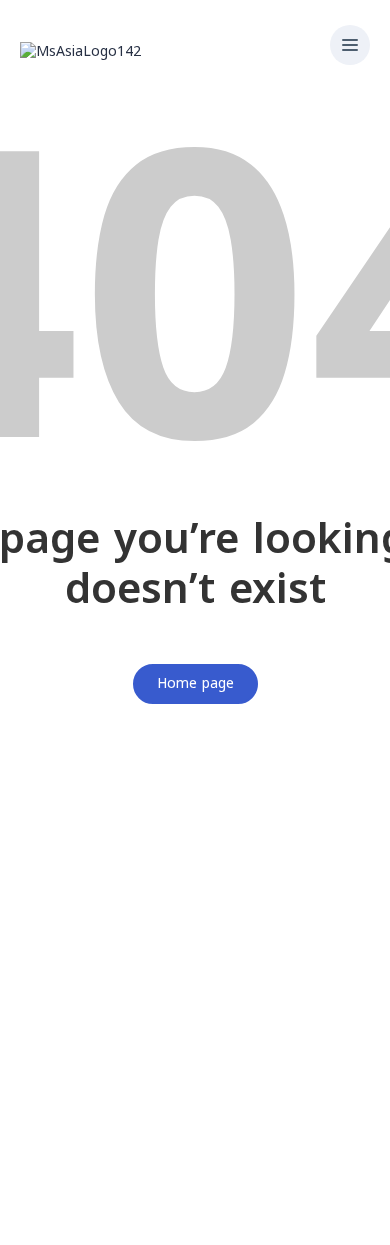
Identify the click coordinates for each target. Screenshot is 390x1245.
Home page (195, 683)
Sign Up (117, 1215)
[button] (350, 47)
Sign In (166, 1215)
